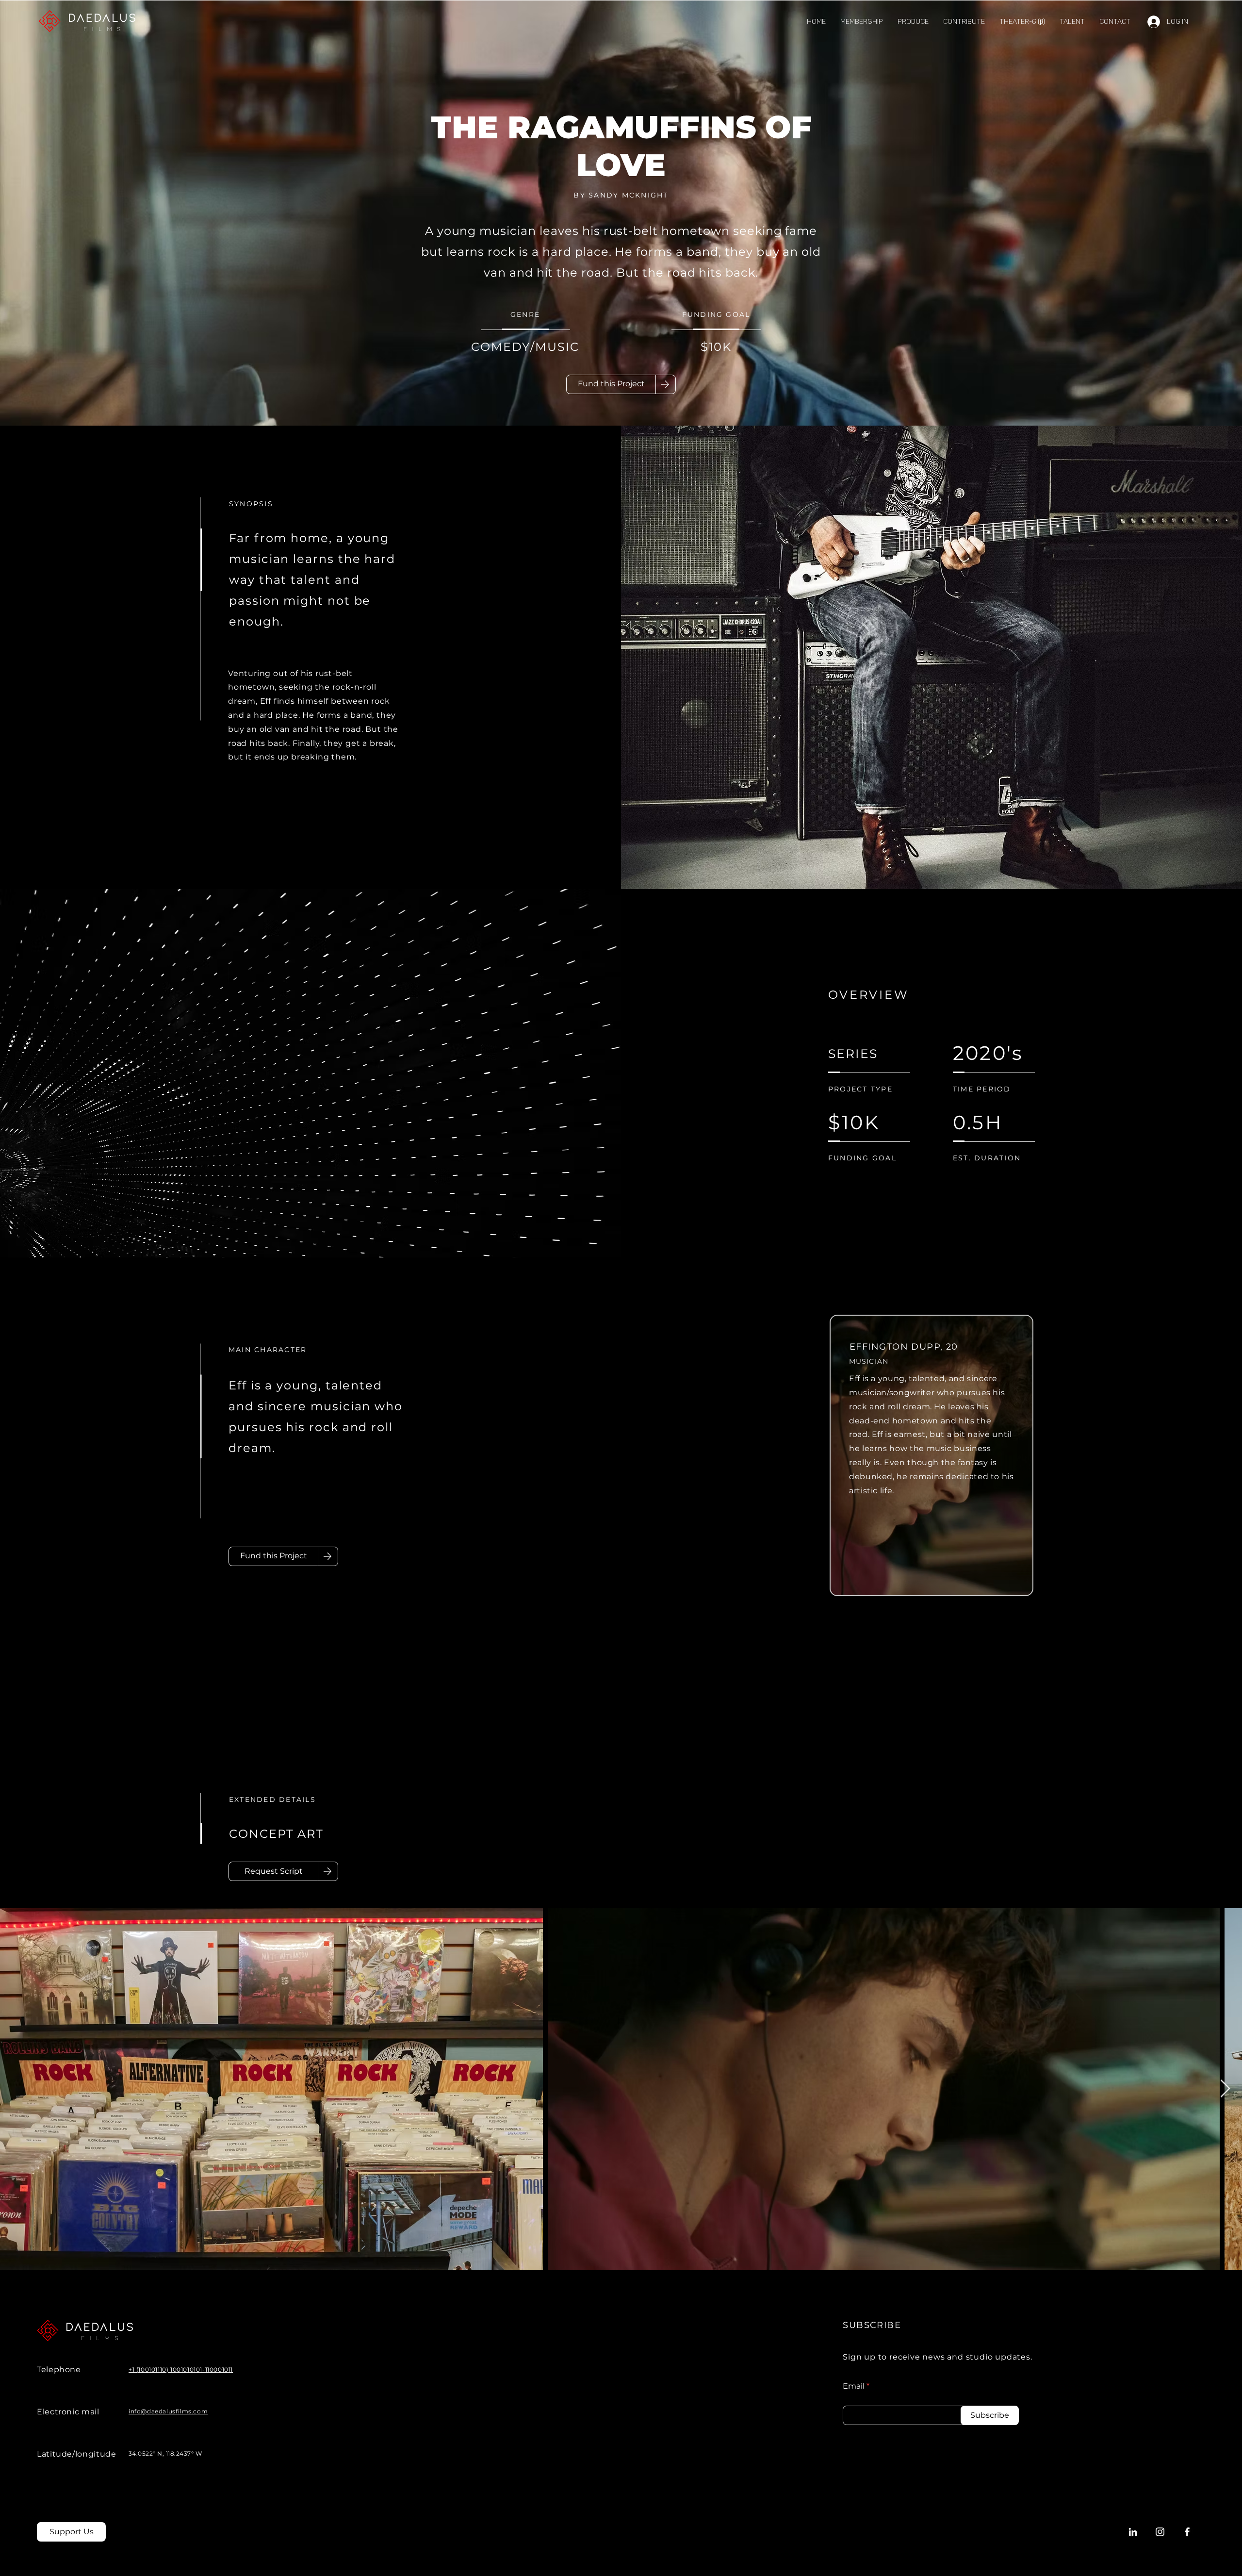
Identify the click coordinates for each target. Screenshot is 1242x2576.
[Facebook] (1187, 2532)
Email (854, 2386)
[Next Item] (1225, 2089)
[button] (1072, 22)
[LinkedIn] (1133, 2532)
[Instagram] (1160, 2532)
